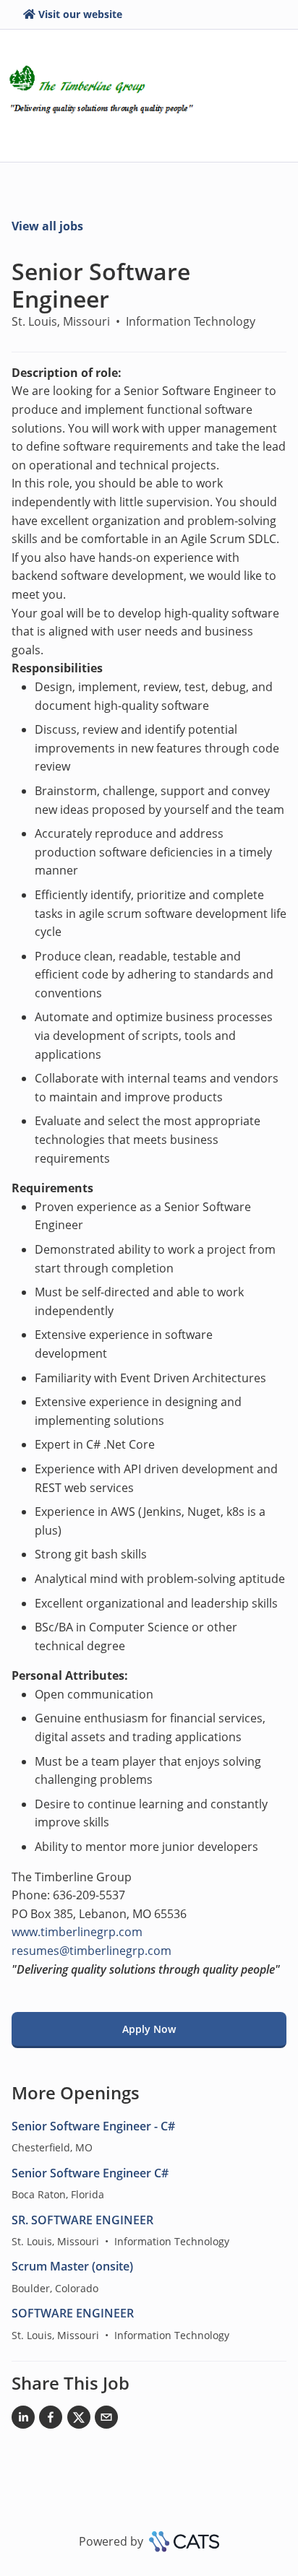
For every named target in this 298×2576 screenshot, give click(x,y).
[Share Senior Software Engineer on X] (79, 2420)
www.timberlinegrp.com (77, 1932)
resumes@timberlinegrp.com (91, 1951)
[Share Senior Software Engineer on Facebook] (51, 2420)
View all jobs (47, 226)
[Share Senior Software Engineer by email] (106, 2420)
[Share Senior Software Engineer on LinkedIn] (23, 2420)
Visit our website (80, 14)
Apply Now (149, 2029)
